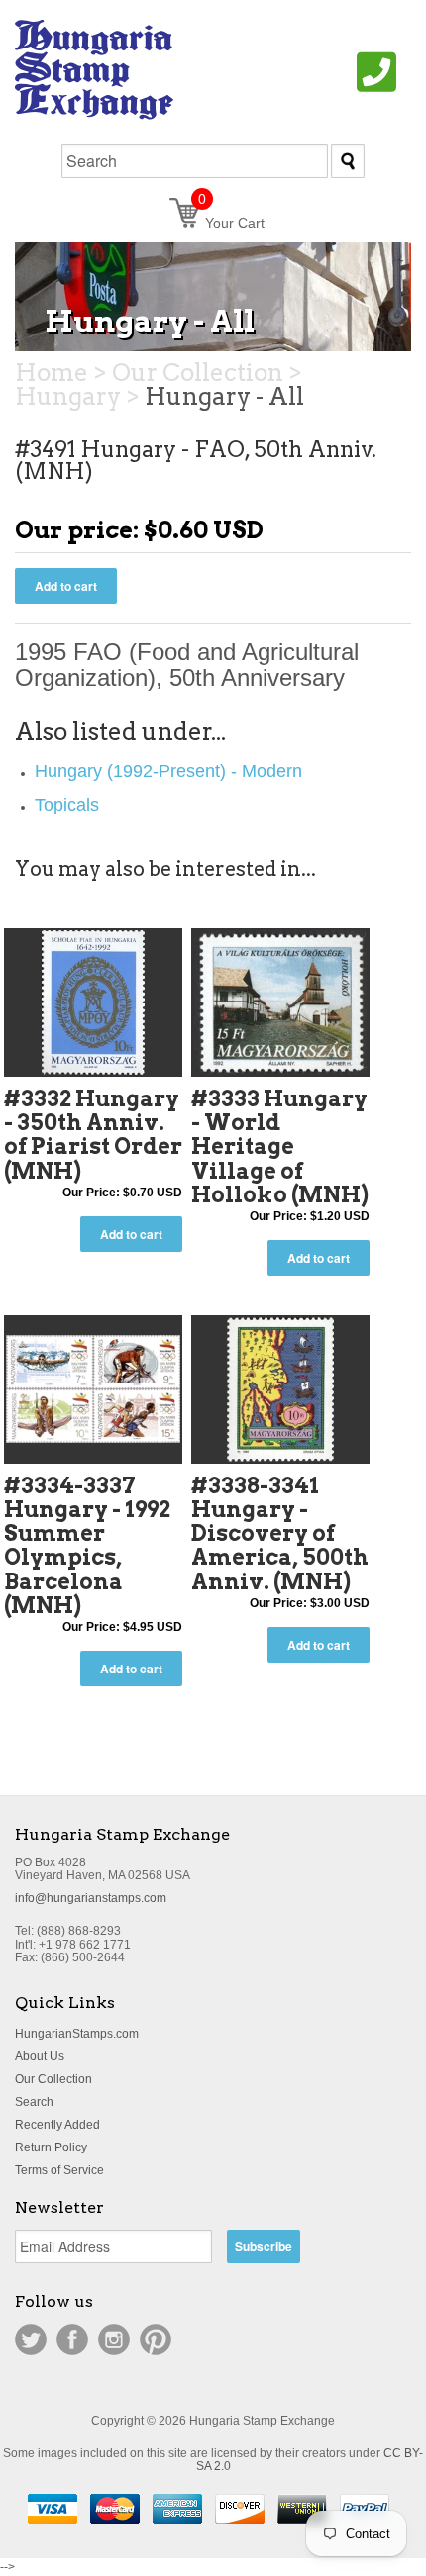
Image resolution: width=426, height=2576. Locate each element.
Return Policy (51, 2147)
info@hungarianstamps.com (91, 1898)
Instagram (114, 2339)
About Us (40, 2056)
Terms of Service (59, 2170)
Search (34, 2102)
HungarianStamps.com (77, 2034)
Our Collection (53, 2079)
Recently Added (57, 2125)
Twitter (31, 2339)
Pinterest (156, 2339)
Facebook (72, 2339)
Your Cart (231, 223)
